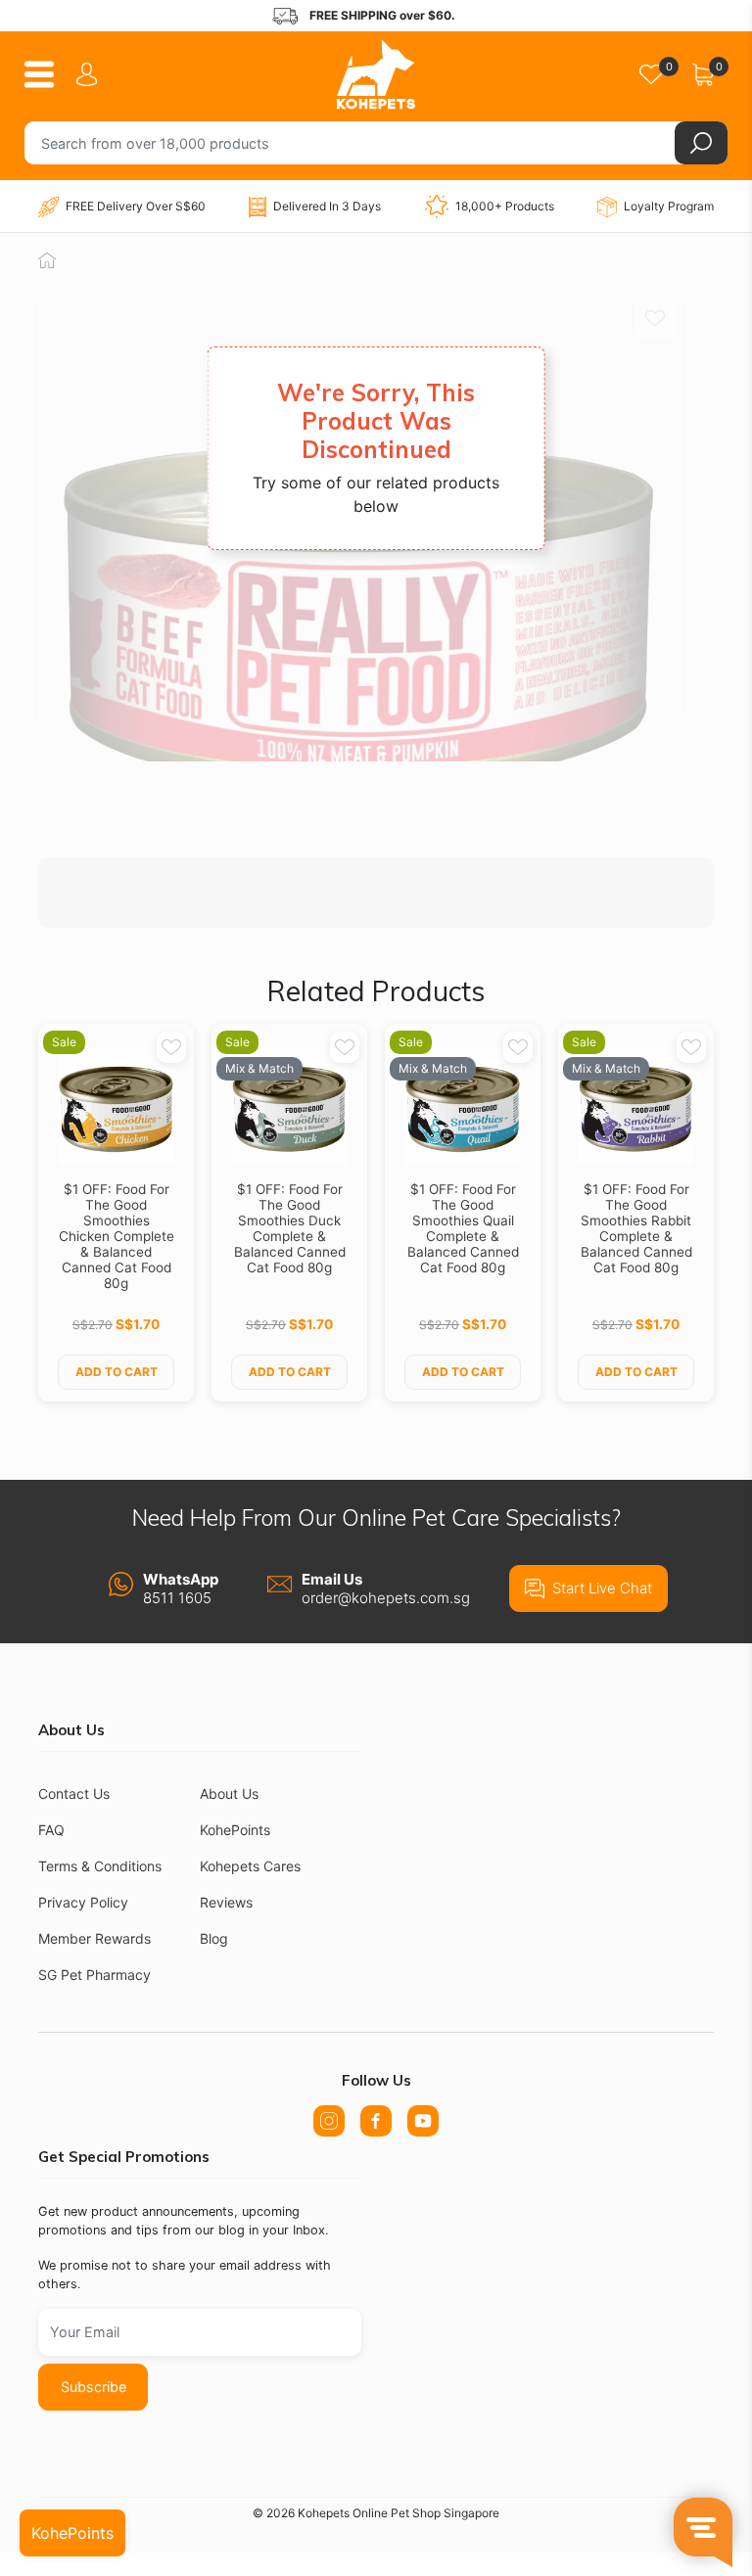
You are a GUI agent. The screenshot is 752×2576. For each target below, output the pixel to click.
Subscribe (94, 2387)
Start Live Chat (602, 1588)
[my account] (90, 74)
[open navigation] (47, 74)
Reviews (226, 1902)
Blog (214, 1938)
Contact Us (74, 1794)
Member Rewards (94, 1938)
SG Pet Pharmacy (94, 1975)
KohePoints (235, 1830)
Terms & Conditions (100, 1866)
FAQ (51, 1830)
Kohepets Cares (250, 1866)
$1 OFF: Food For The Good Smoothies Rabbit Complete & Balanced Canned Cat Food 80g (636, 1228)
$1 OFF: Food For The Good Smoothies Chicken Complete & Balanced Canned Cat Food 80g (117, 1236)
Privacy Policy (83, 1902)
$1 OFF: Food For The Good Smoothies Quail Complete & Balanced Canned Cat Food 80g (463, 1228)
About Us (229, 1794)
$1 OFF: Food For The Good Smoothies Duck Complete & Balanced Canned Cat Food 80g (290, 1228)
